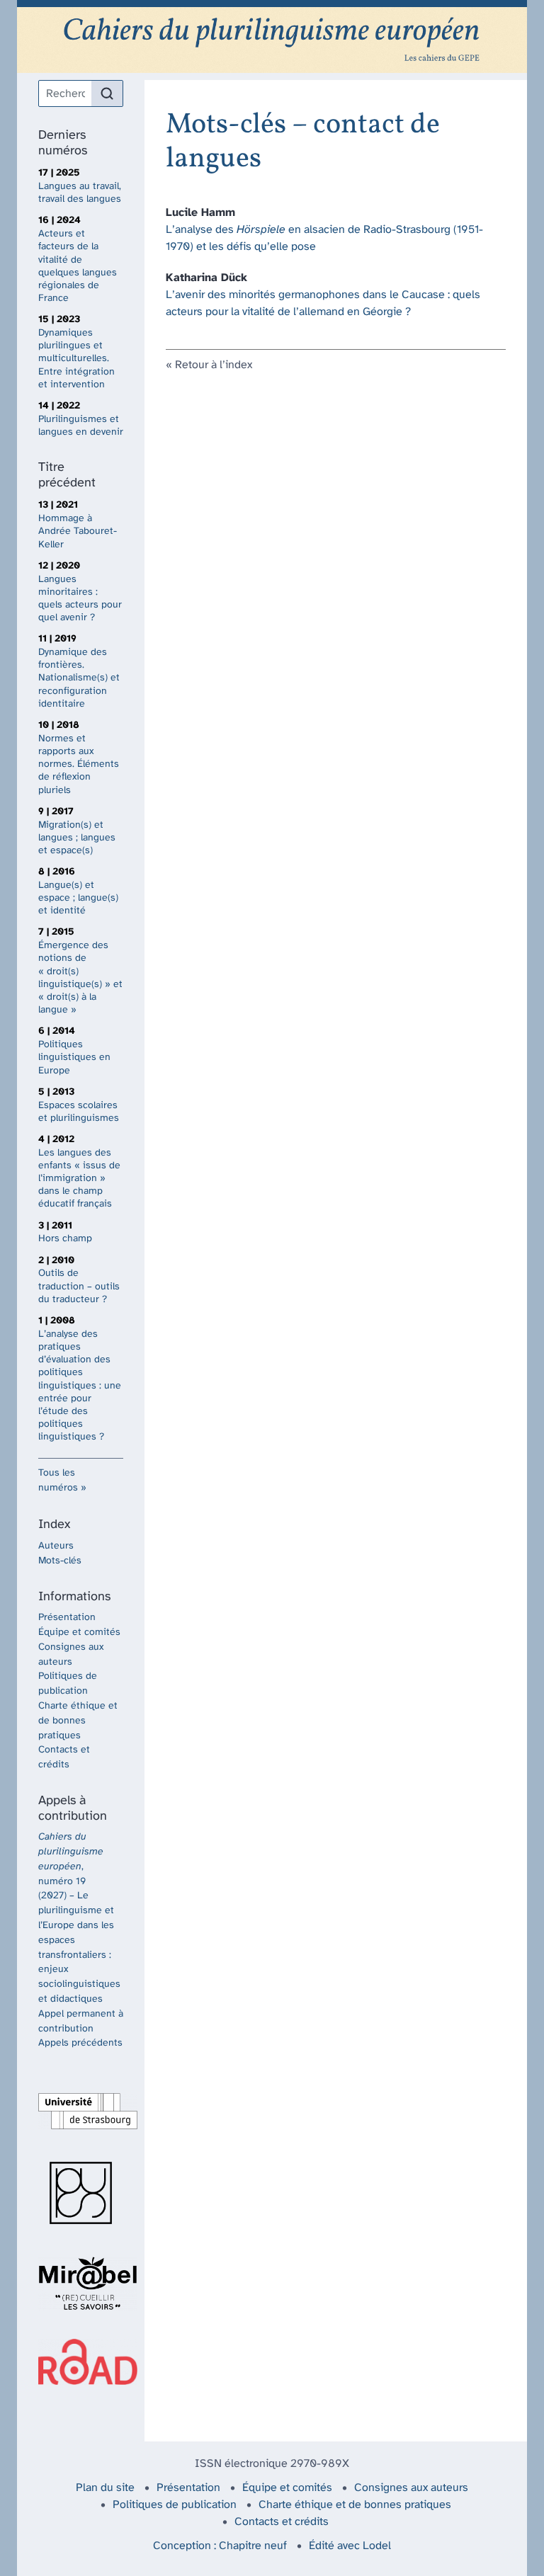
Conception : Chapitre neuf (220, 2546)
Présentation (67, 1618)
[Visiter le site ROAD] (81, 2362)
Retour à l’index (214, 365)
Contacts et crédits (282, 2522)
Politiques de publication (175, 2505)
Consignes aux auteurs (411, 2488)
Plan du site (105, 2488)
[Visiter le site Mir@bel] (81, 2284)
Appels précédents (80, 2043)
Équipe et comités (79, 1632)
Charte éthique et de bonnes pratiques (78, 1721)
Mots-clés (60, 1561)
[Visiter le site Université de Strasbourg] (81, 2111)
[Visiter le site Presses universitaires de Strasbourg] (81, 2193)
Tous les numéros (58, 1481)
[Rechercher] (107, 93)
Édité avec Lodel (350, 2546)
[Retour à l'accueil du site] (272, 40)
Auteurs (56, 1546)
